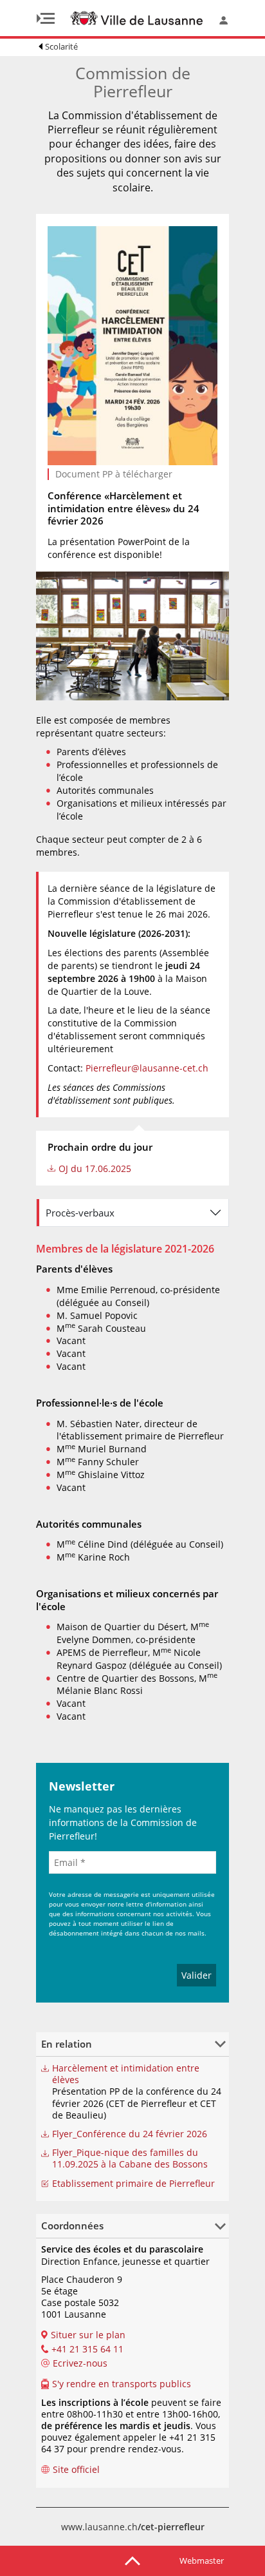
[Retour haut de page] (132, 2560)
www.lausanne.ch (133, 2527)
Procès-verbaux (80, 1213)
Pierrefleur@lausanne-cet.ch (147, 1068)
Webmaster (202, 2561)
